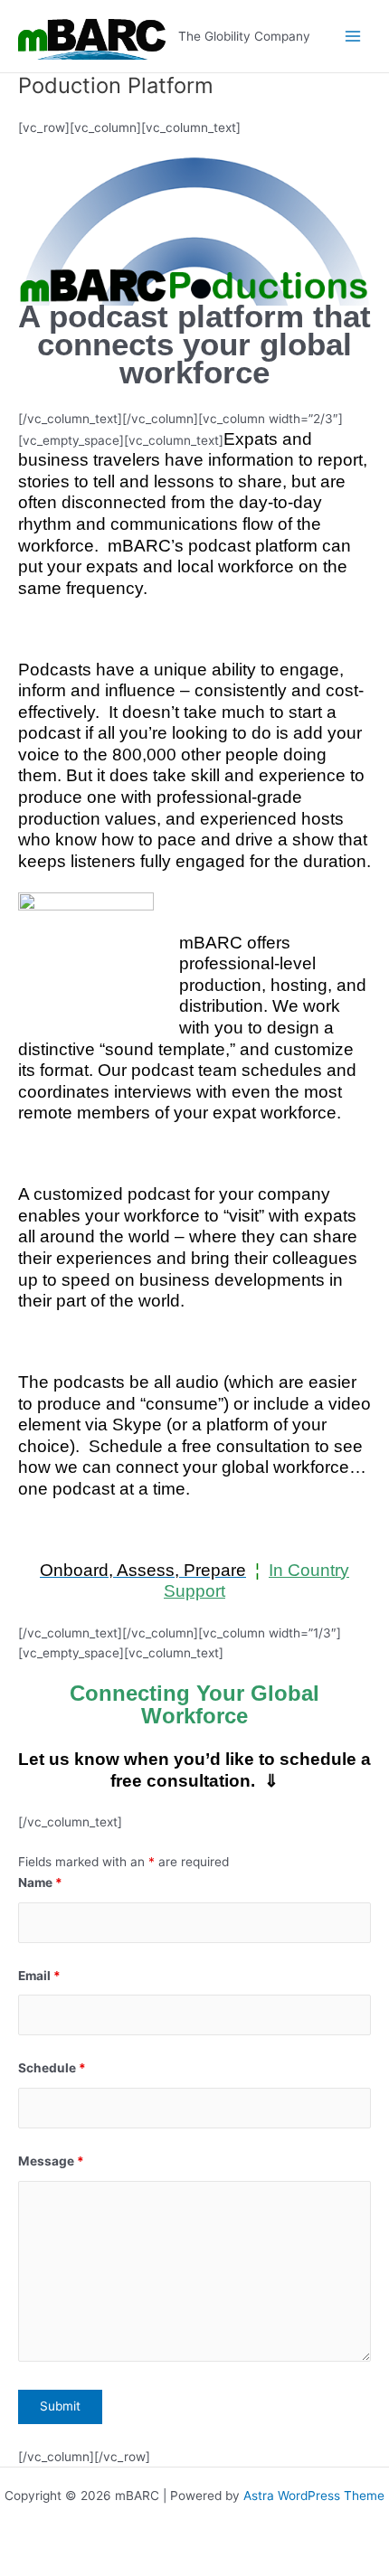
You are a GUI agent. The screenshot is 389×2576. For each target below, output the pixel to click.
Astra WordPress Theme (314, 2496)
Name (40, 1882)
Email (39, 1976)
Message (51, 2161)
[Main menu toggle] (353, 37)
